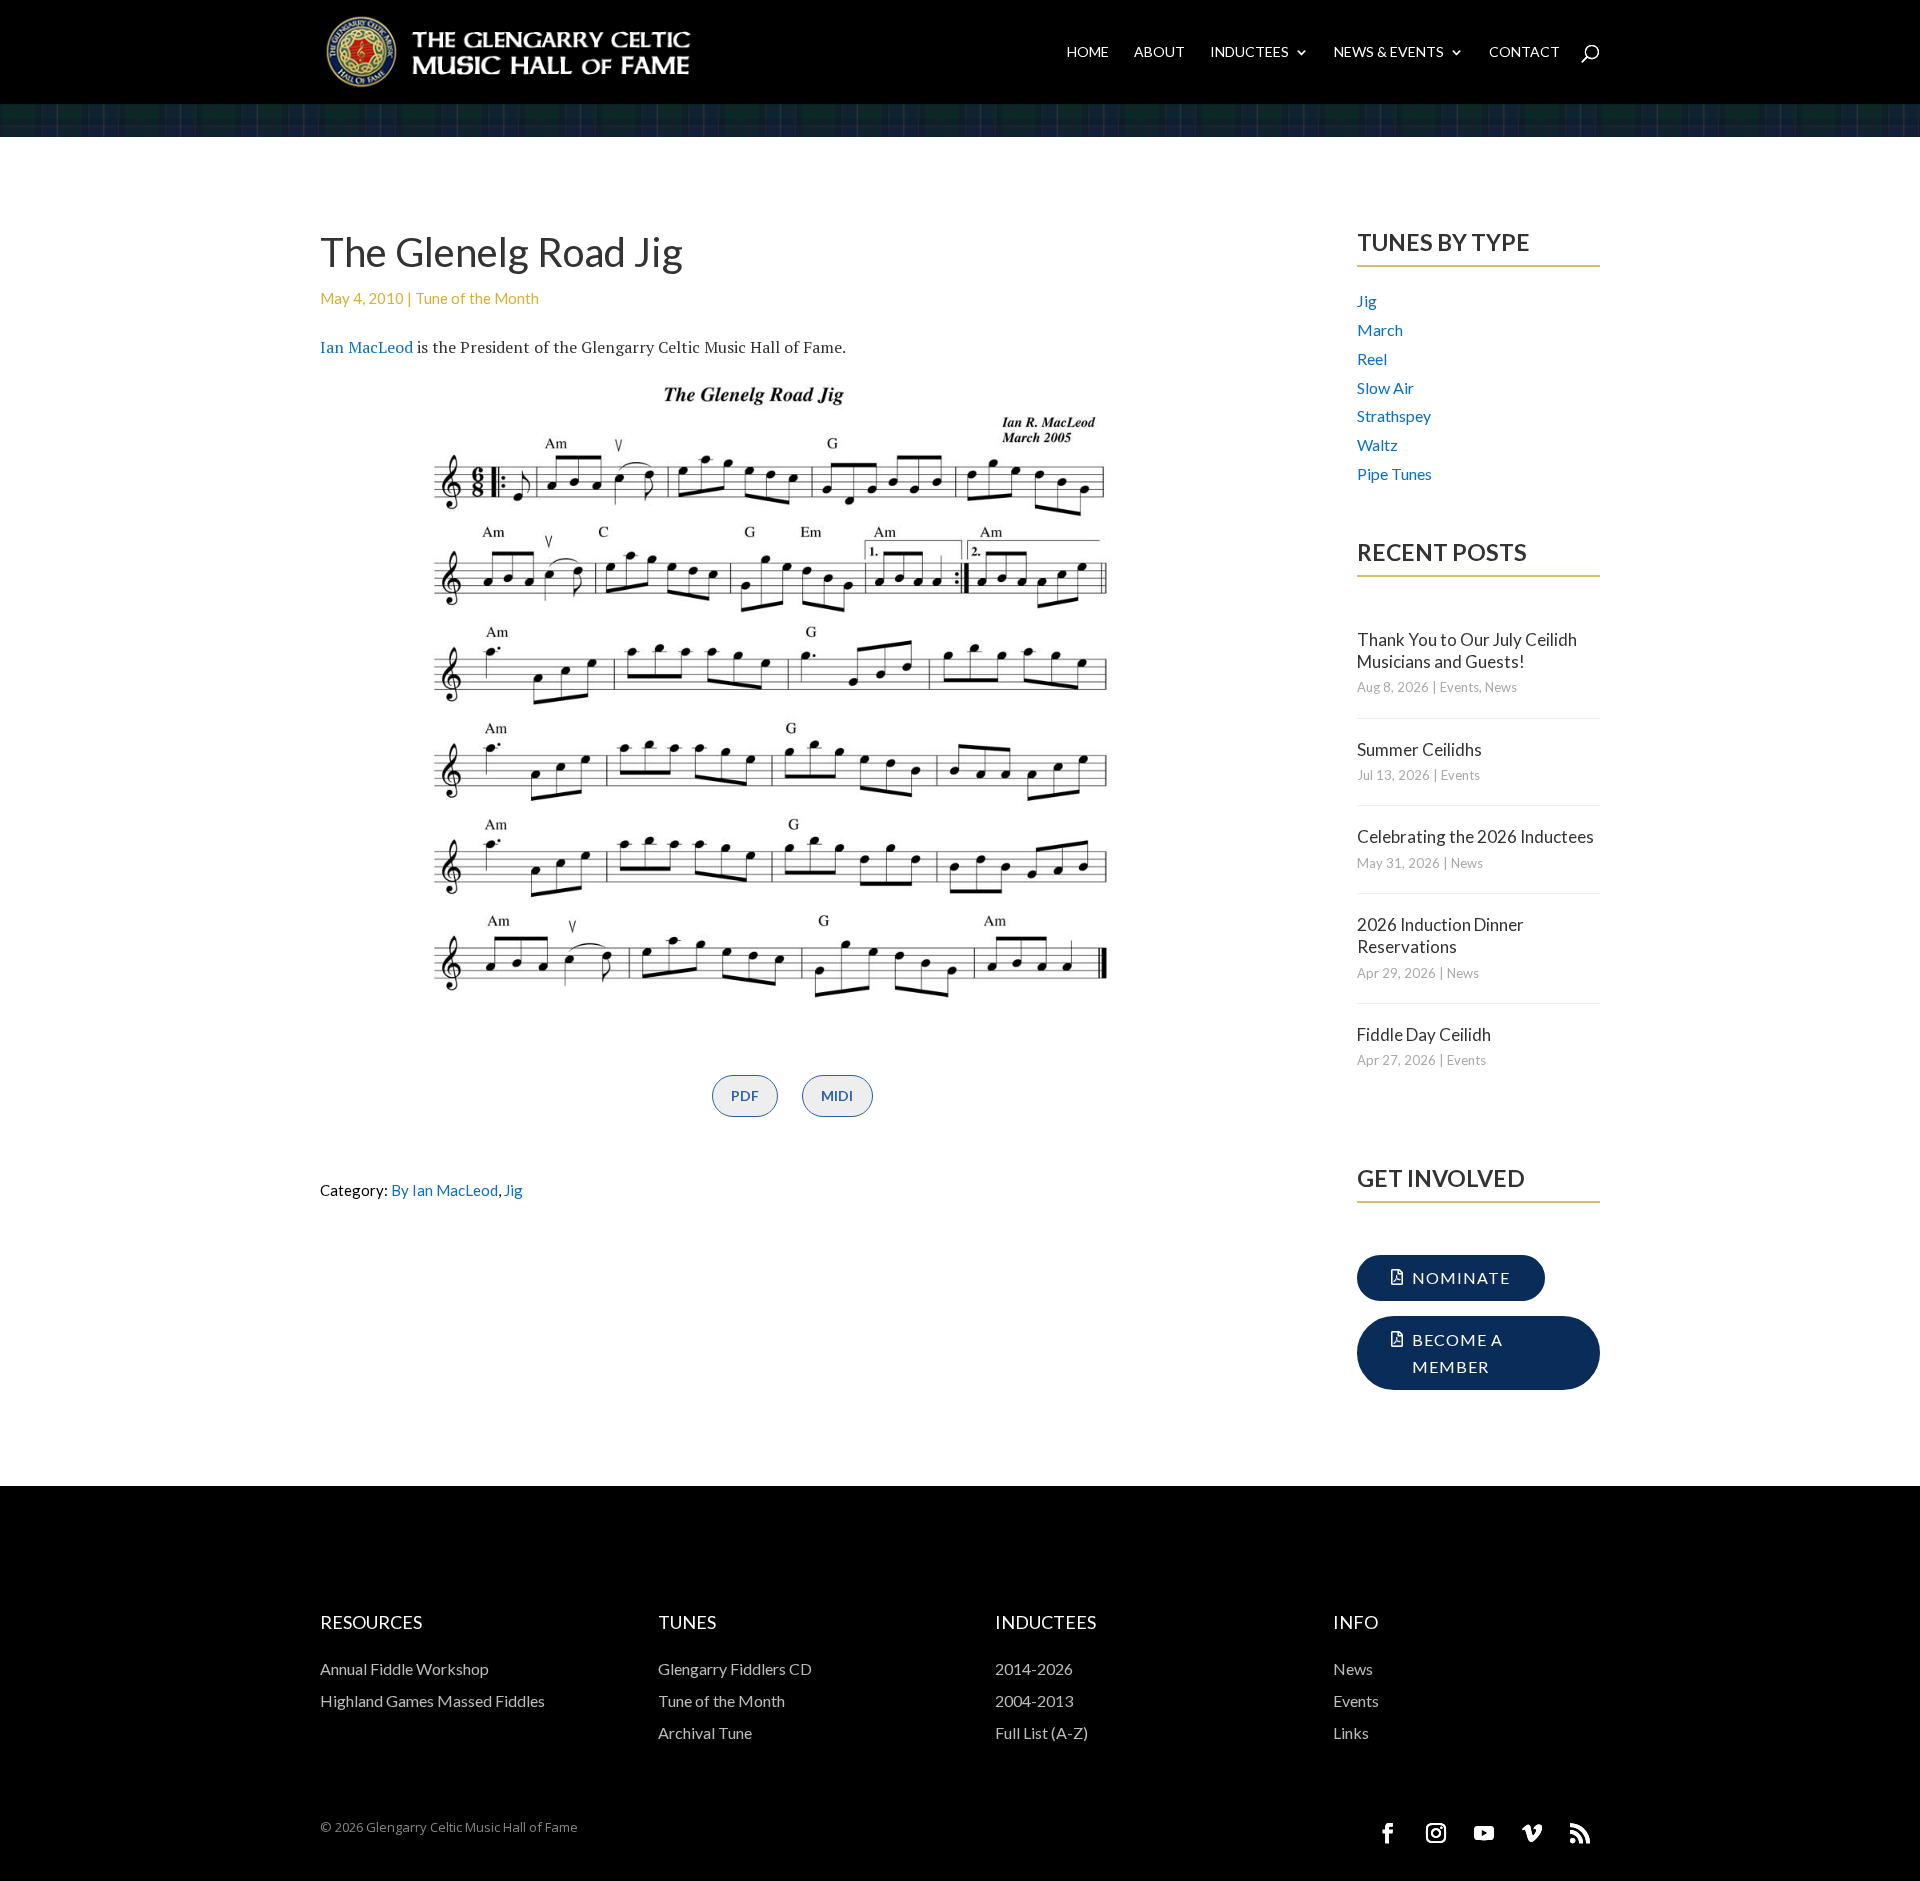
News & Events (1389, 52)
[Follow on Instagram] (1436, 1833)
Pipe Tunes (1394, 473)
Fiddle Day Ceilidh (1424, 1034)
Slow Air (1385, 387)
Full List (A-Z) (1041, 1732)
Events (1459, 687)
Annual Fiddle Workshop (404, 1668)
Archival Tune (705, 1732)
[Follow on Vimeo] (1532, 1833)
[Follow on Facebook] (1388, 1833)
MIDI (837, 1095)
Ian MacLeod (366, 347)
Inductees (1249, 52)
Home (1088, 52)
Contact (1524, 52)
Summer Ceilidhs (1419, 749)
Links (1351, 1732)
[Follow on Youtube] (1484, 1833)
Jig (513, 1190)
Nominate (1461, 1277)
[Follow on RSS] (1580, 1833)
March (1380, 329)
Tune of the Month (477, 298)
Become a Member (1457, 1353)
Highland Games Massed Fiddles (432, 1700)
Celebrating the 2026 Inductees (1475, 836)
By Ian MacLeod (444, 1190)
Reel (1372, 358)
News (1501, 687)
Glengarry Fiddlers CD (735, 1668)
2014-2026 (1034, 1668)
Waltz (1377, 444)
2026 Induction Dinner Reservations (1440, 935)
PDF (745, 1095)
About (1159, 52)
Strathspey (1394, 415)
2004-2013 (1034, 1700)
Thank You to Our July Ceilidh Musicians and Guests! (1467, 650)
